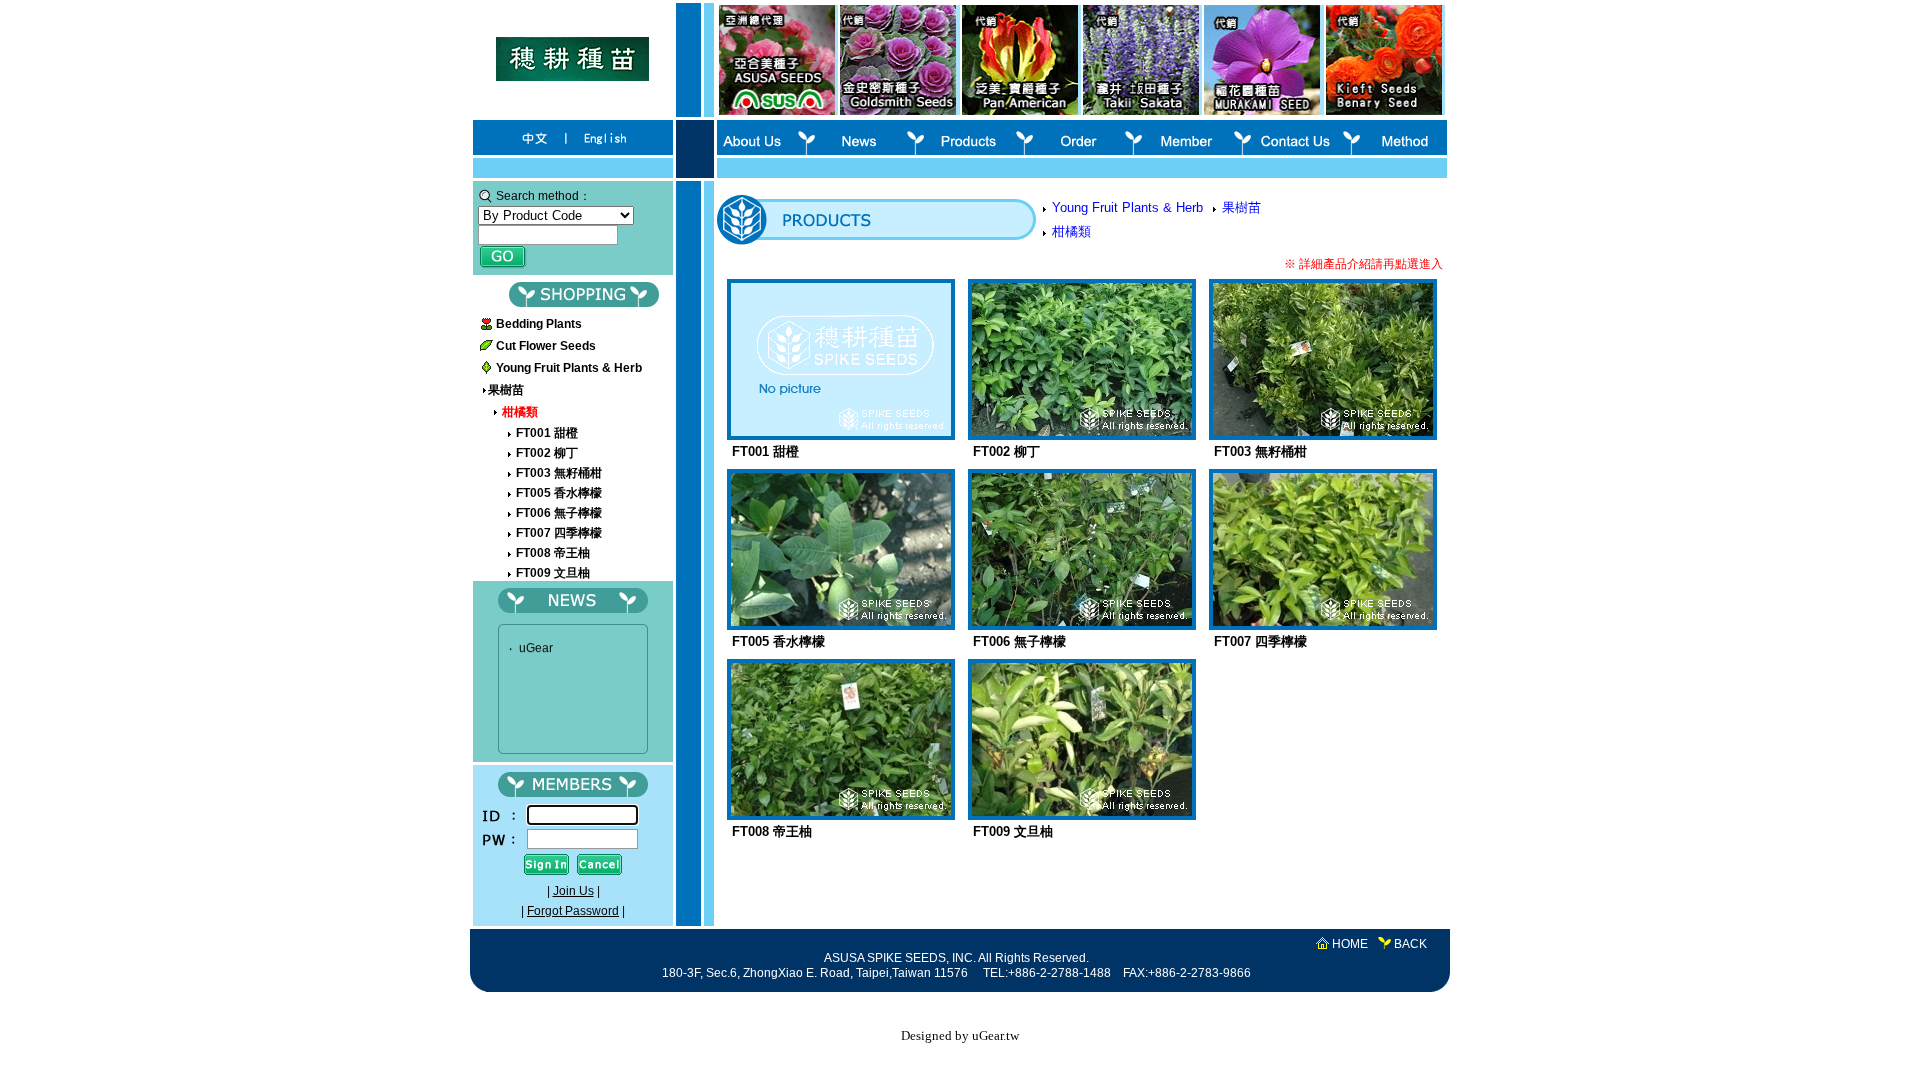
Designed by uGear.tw (960, 1035)
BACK (1410, 944)
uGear (536, 642)
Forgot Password (573, 911)
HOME (1350, 944)
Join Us (573, 891)
